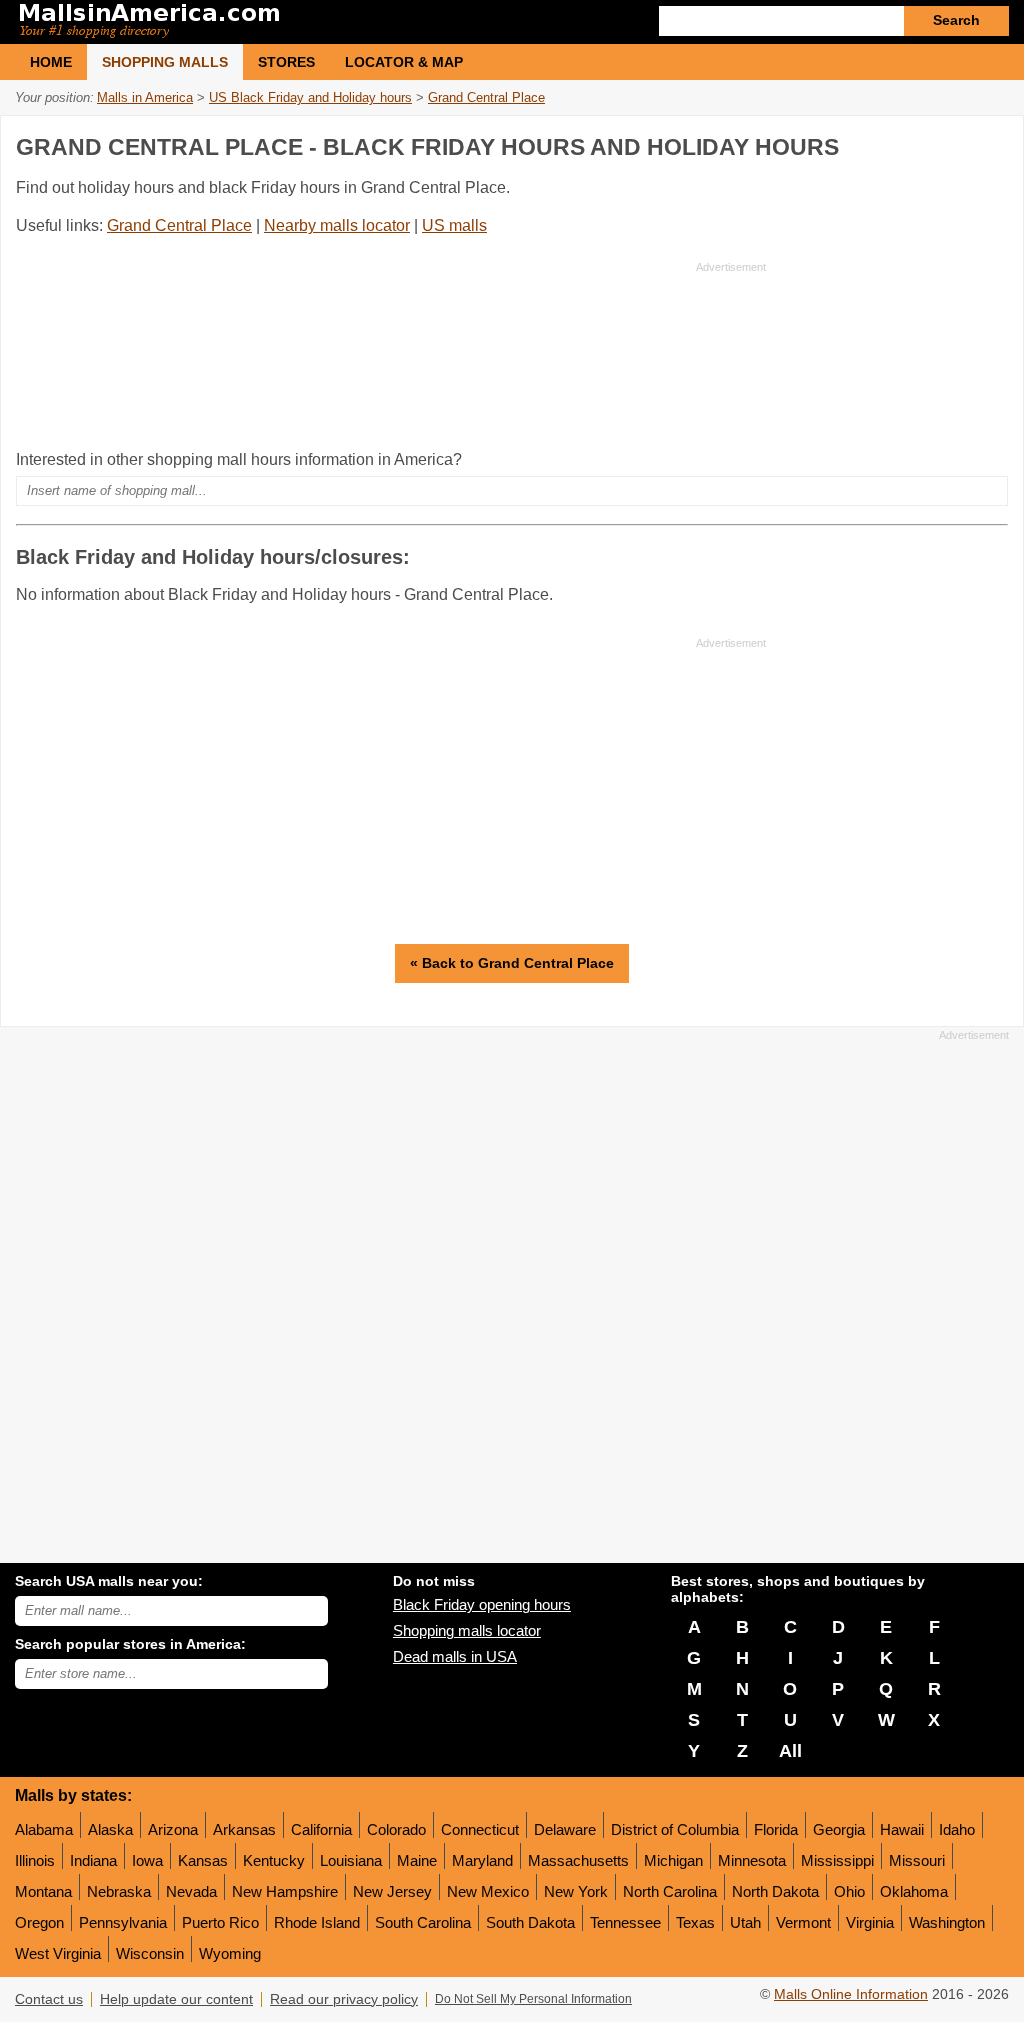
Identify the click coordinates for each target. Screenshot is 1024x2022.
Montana (43, 1891)
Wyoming (230, 1953)
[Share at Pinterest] (990, 143)
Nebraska (119, 1891)
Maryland (482, 1860)
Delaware (565, 1829)
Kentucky (274, 1860)
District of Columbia (675, 1829)
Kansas (203, 1860)
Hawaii (902, 1829)
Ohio (849, 1891)
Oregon (39, 1922)
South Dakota (530, 1922)
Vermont (803, 1922)
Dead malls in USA (455, 1656)
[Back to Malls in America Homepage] (263, 22)
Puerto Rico (220, 1922)
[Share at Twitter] (949, 143)
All (790, 1751)
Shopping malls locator (467, 1630)
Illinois (35, 1860)
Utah (745, 1922)
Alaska (110, 1829)
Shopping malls (165, 62)
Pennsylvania (123, 1922)
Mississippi (837, 1860)
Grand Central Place (179, 225)
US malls (454, 225)
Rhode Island (317, 1922)
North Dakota (775, 1891)
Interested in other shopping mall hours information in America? (239, 459)
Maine (417, 1860)
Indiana (93, 1860)
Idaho (957, 1829)
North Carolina (670, 1891)
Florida (776, 1829)
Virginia (870, 1922)
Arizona (173, 1829)
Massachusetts (578, 1860)
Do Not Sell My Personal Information (533, 1999)
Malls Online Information (851, 1994)
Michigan (673, 1860)
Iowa (147, 1860)
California (321, 1829)
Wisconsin (150, 1953)
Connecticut (480, 1829)
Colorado (396, 1829)
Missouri (917, 1860)
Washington (947, 1922)
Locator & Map (404, 62)
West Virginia (58, 1953)
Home (51, 62)
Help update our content (176, 1999)
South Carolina (423, 1922)
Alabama (44, 1829)
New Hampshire (285, 1891)
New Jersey (392, 1891)
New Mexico (488, 1891)
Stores (286, 62)
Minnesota (752, 1860)
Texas (695, 1922)
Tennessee (625, 1922)
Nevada (191, 1891)
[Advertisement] (391, 355)
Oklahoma (914, 1891)
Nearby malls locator (337, 225)
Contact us (49, 1999)
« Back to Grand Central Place (512, 963)
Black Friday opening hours (482, 1604)
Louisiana (351, 1860)
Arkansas (244, 1829)
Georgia (839, 1829)
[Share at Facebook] (908, 143)
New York (576, 1891)
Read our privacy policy (344, 1999)
